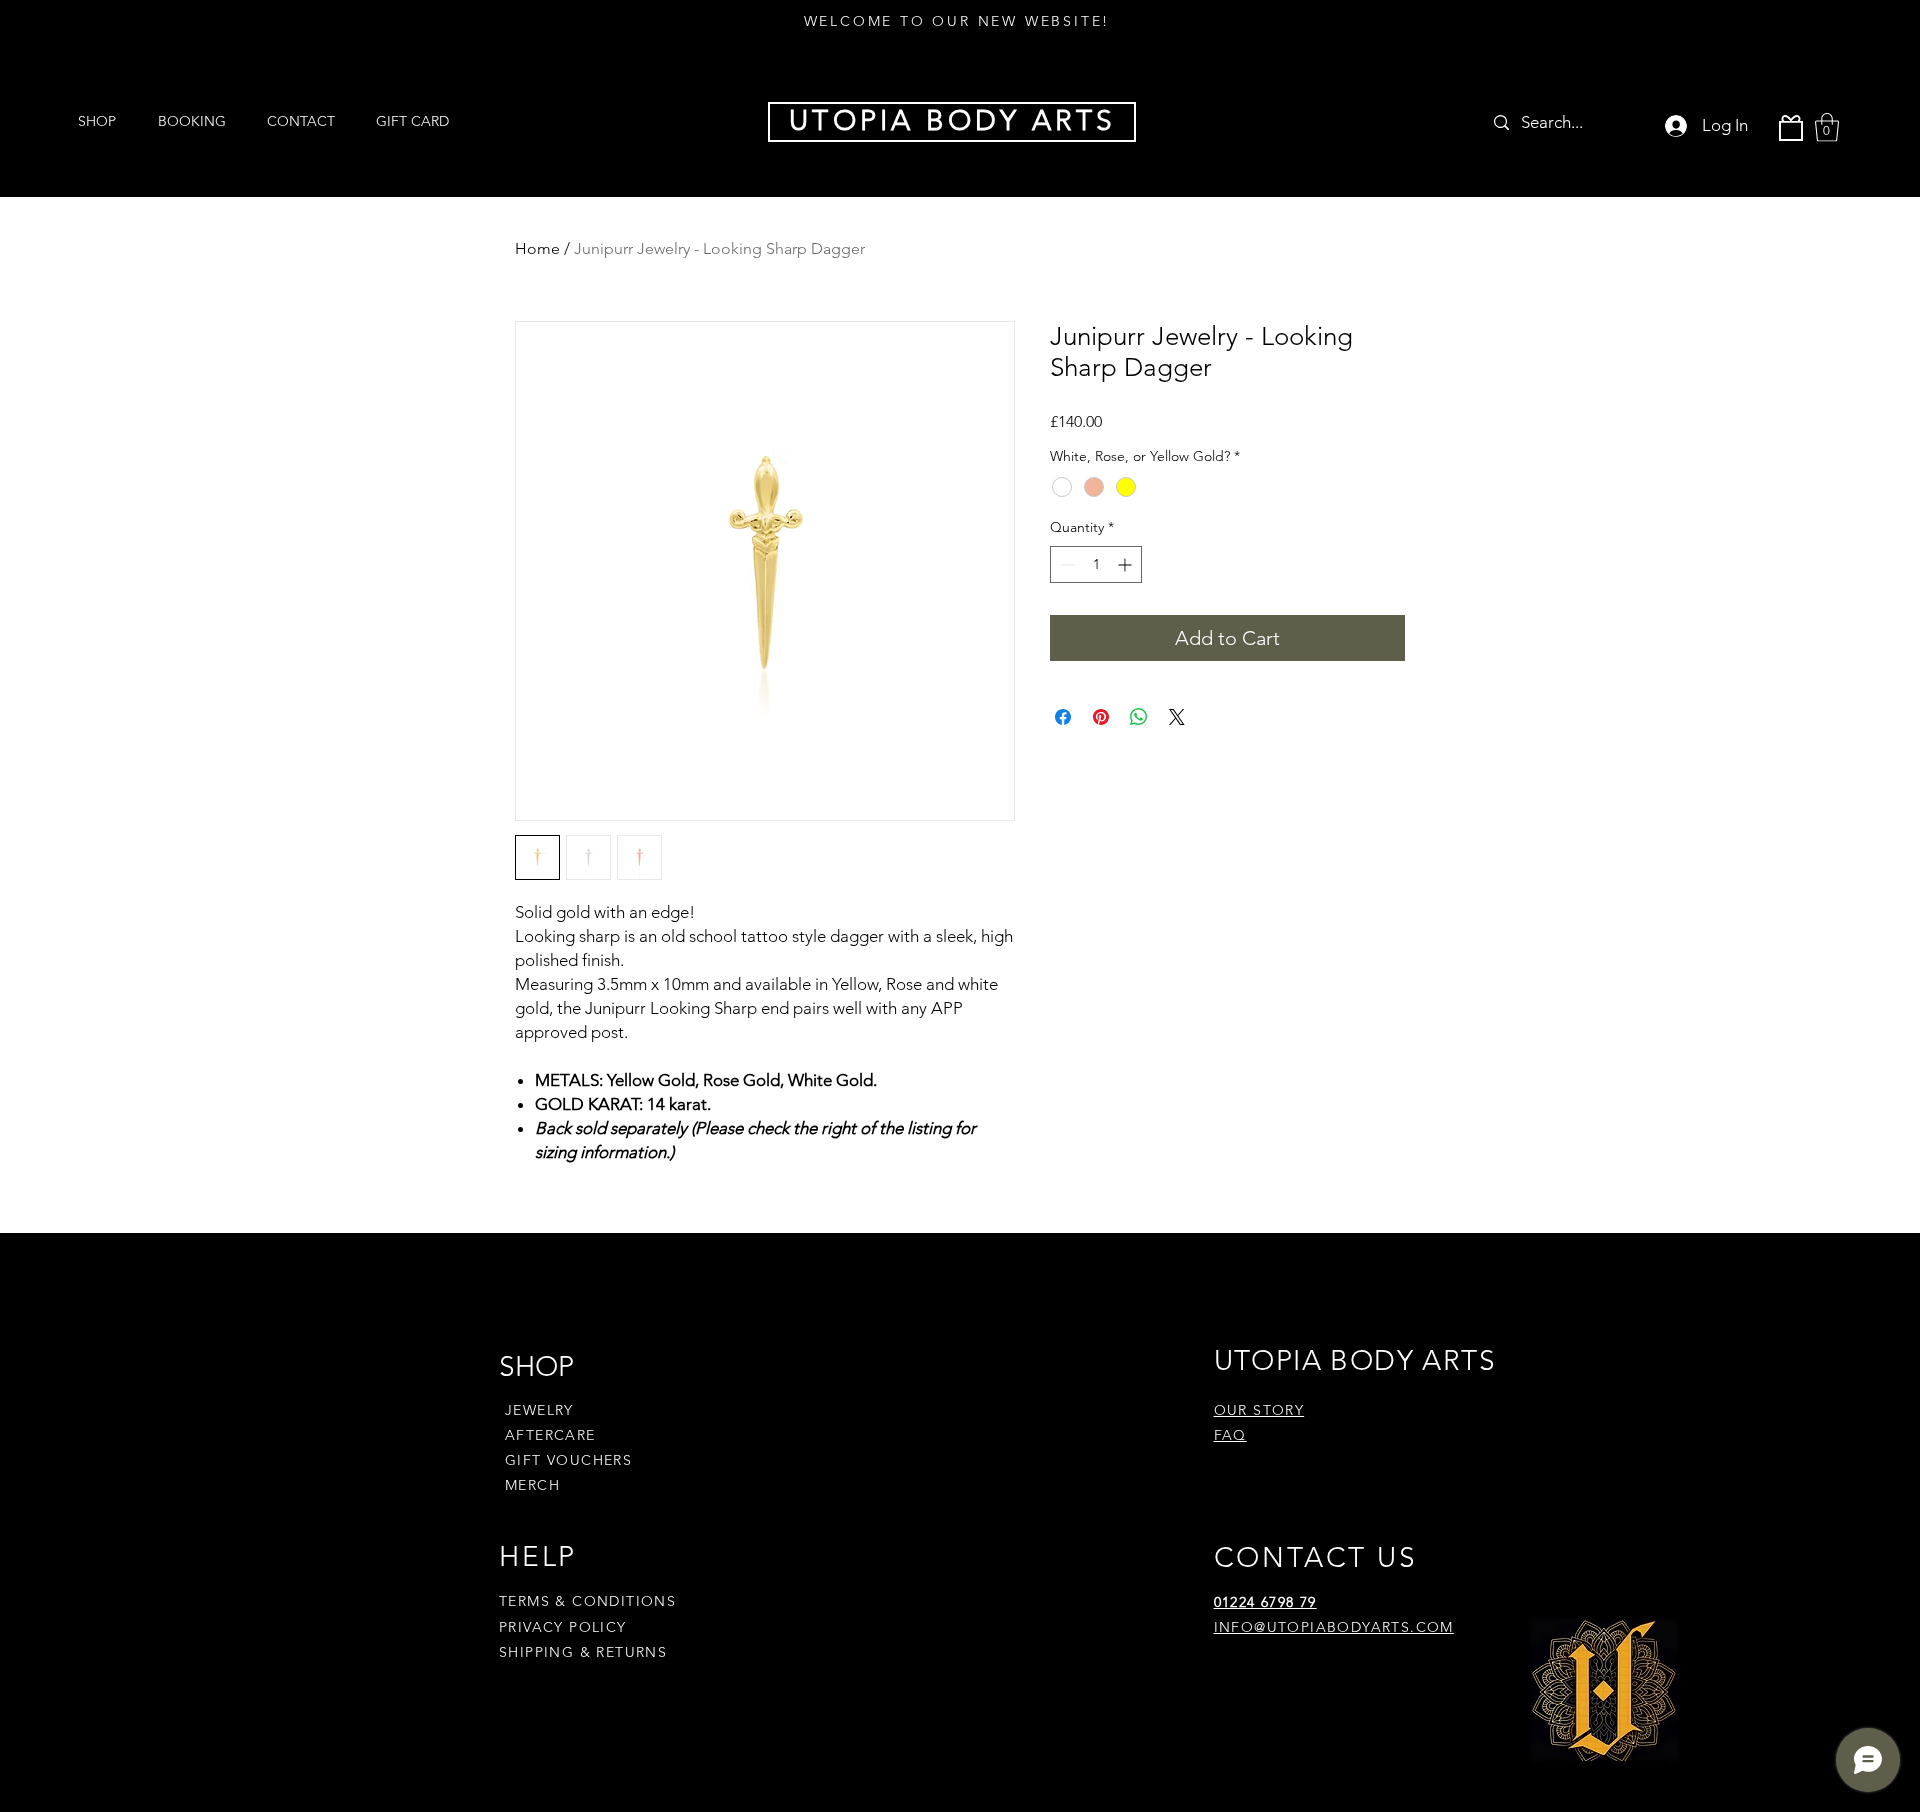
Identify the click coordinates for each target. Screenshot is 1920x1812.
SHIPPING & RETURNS (583, 1652)
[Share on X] (1177, 717)
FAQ (1230, 1435)
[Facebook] (1250, 1690)
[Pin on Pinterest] (1101, 717)
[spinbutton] (1096, 564)
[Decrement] (1065, 564)
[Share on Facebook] (1063, 717)
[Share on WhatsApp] (1139, 717)
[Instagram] (1288, 1690)
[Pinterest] (1326, 1690)
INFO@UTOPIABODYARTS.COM (1334, 1627)
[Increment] (1126, 564)
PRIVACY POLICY (565, 1627)
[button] (1827, 127)
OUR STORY (1259, 1410)
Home (537, 248)
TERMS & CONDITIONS (587, 1601)
